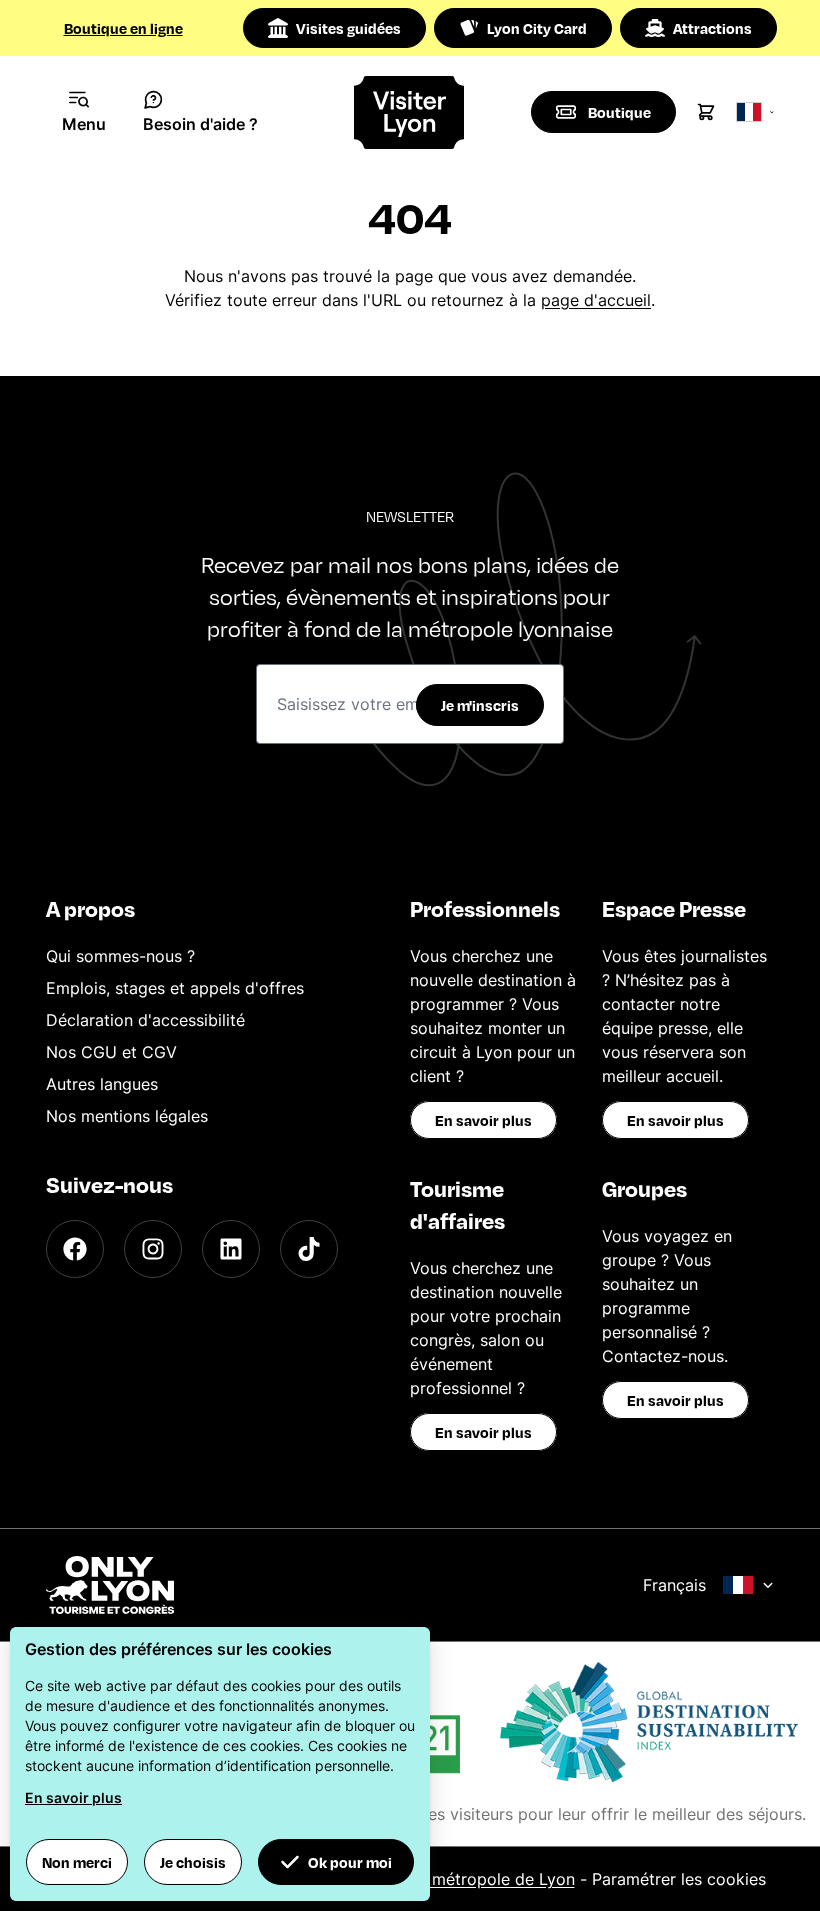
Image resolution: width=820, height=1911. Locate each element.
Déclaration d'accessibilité (145, 1020)
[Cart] (706, 112)
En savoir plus (483, 1120)
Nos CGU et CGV (111, 1052)
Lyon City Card (537, 28)
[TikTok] (309, 1249)
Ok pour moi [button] (350, 1862)
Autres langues (102, 1084)
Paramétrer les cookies (679, 1879)
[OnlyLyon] (110, 1585)
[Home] (410, 112)
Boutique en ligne (123, 28)
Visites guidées (348, 28)
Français (674, 1585)
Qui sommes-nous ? (120, 956)
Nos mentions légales (127, 1116)
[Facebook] (75, 1249)
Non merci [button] (77, 1862)
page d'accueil (596, 300)
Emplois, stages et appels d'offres (175, 988)
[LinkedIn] (231, 1249)
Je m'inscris (480, 705)
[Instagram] (153, 1249)
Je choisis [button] (193, 1862)
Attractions (712, 28)
